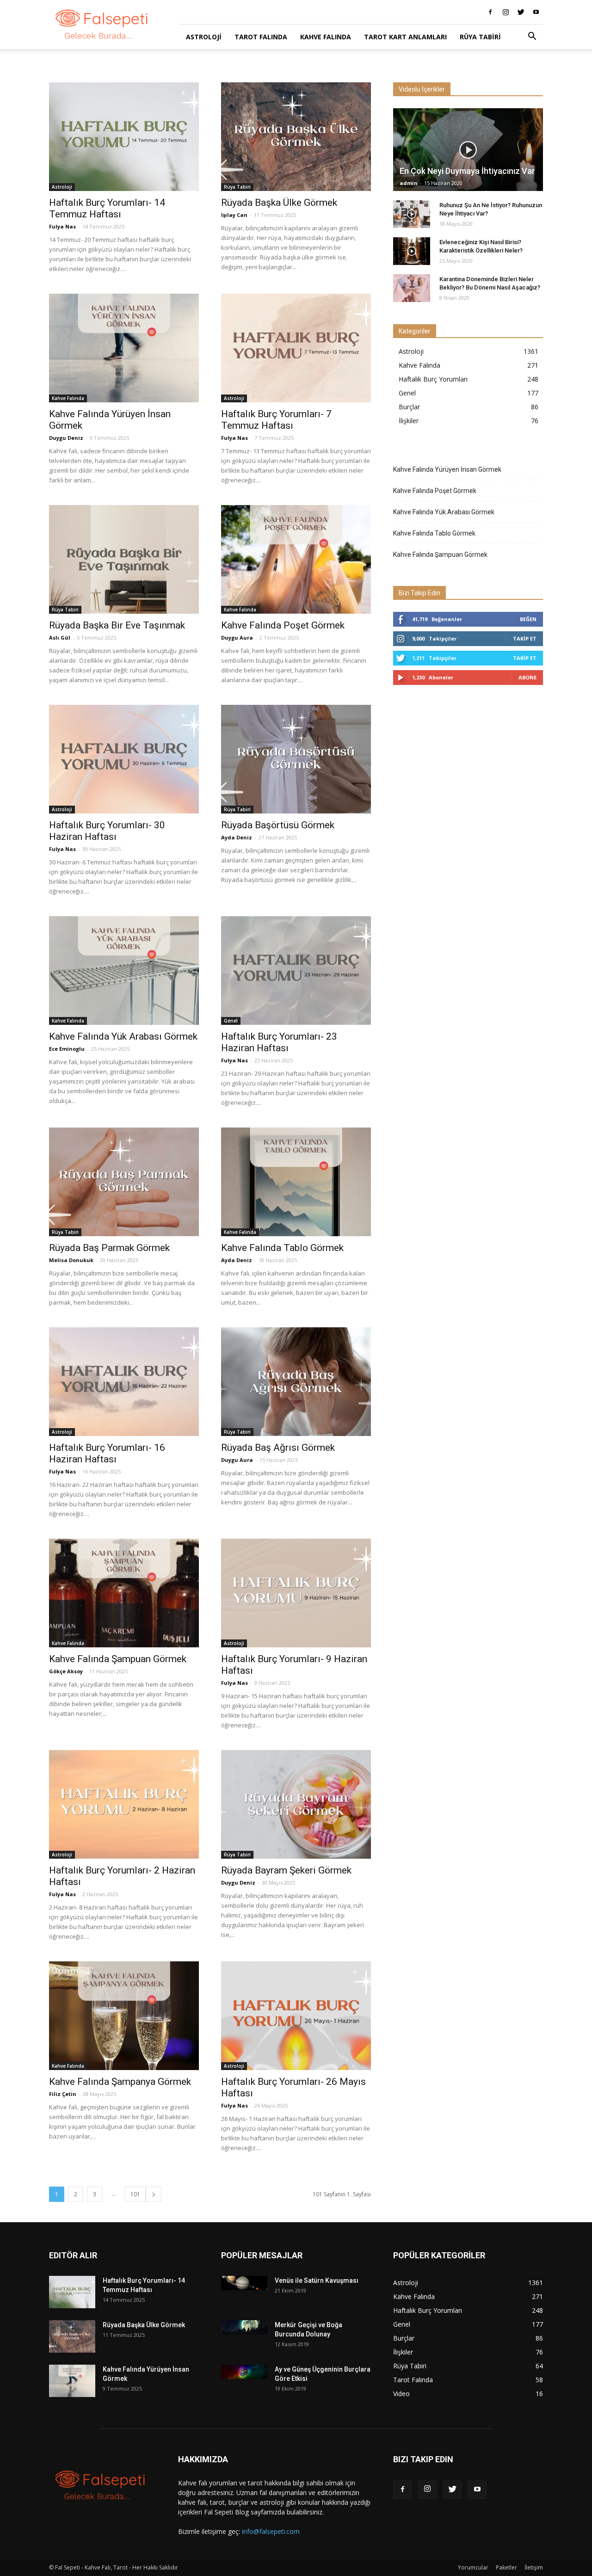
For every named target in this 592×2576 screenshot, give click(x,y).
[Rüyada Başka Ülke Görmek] (296, 137)
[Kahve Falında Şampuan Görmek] (124, 1593)
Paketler (506, 2567)
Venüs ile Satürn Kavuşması (317, 2280)
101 (135, 2194)
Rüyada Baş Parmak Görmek (109, 1248)
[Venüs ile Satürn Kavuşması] (244, 2283)
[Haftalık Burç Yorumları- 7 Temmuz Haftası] (296, 348)
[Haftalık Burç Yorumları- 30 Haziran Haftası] (124, 759)
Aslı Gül (60, 638)
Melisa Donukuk (71, 1260)
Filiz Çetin (63, 2094)
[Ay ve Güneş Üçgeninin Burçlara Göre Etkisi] (244, 2372)
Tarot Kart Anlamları (405, 37)
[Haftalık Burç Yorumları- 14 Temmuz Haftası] (124, 137)
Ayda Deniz (237, 837)
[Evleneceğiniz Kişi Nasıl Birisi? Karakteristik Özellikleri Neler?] (412, 251)
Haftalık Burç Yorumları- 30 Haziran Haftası (107, 831)
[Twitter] (521, 12)
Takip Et (525, 638)
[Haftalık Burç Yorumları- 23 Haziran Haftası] (296, 971)
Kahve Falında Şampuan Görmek (118, 1659)
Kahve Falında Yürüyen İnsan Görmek (447, 469)
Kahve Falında (326, 37)
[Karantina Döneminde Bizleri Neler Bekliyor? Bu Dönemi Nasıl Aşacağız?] (412, 288)
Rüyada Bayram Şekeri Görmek (286, 1870)
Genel (231, 1021)
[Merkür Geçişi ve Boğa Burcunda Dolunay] (244, 2327)
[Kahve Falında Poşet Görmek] (296, 559)
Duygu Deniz (66, 438)
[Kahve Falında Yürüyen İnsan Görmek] (124, 348)
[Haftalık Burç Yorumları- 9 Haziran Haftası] (296, 1593)
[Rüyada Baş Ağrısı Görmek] (296, 1382)
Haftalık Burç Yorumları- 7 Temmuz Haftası (276, 420)
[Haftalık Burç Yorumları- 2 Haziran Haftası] (124, 1804)
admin (409, 183)
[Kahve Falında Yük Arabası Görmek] (124, 971)
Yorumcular (473, 2567)
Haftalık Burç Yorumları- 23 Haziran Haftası (279, 1042)
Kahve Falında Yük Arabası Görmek (123, 1036)
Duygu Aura (237, 638)
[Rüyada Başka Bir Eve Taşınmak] (124, 559)
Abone (527, 677)
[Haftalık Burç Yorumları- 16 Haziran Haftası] (124, 1382)
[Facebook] (490, 12)
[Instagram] (506, 12)
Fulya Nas (62, 226)
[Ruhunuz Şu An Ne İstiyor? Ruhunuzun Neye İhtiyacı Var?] (412, 214)
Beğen (528, 619)
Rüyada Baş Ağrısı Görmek (278, 1448)
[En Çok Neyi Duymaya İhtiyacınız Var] (468, 150)
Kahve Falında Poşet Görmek (283, 625)
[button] (532, 37)
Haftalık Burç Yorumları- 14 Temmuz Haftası (107, 208)
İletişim (534, 2567)
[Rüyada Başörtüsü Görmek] (296, 759)
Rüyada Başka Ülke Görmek (279, 203)
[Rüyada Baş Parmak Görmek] (124, 1182)
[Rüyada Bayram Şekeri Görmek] (296, 1804)
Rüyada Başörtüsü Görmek (278, 825)
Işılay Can (234, 215)
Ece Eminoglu (67, 1049)
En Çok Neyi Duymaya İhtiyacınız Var (467, 171)
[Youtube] (536, 12)
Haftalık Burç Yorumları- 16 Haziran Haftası (107, 1453)
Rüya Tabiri (480, 37)
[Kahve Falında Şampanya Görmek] (124, 2016)
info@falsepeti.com (271, 2531)
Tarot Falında (261, 37)
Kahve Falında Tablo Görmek (282, 1248)
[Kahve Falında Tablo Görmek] (296, 1182)
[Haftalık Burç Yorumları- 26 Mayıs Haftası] (296, 2016)
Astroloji (204, 37)
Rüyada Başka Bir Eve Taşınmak (117, 625)
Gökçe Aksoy (66, 1671)
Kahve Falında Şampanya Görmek (120, 2082)
